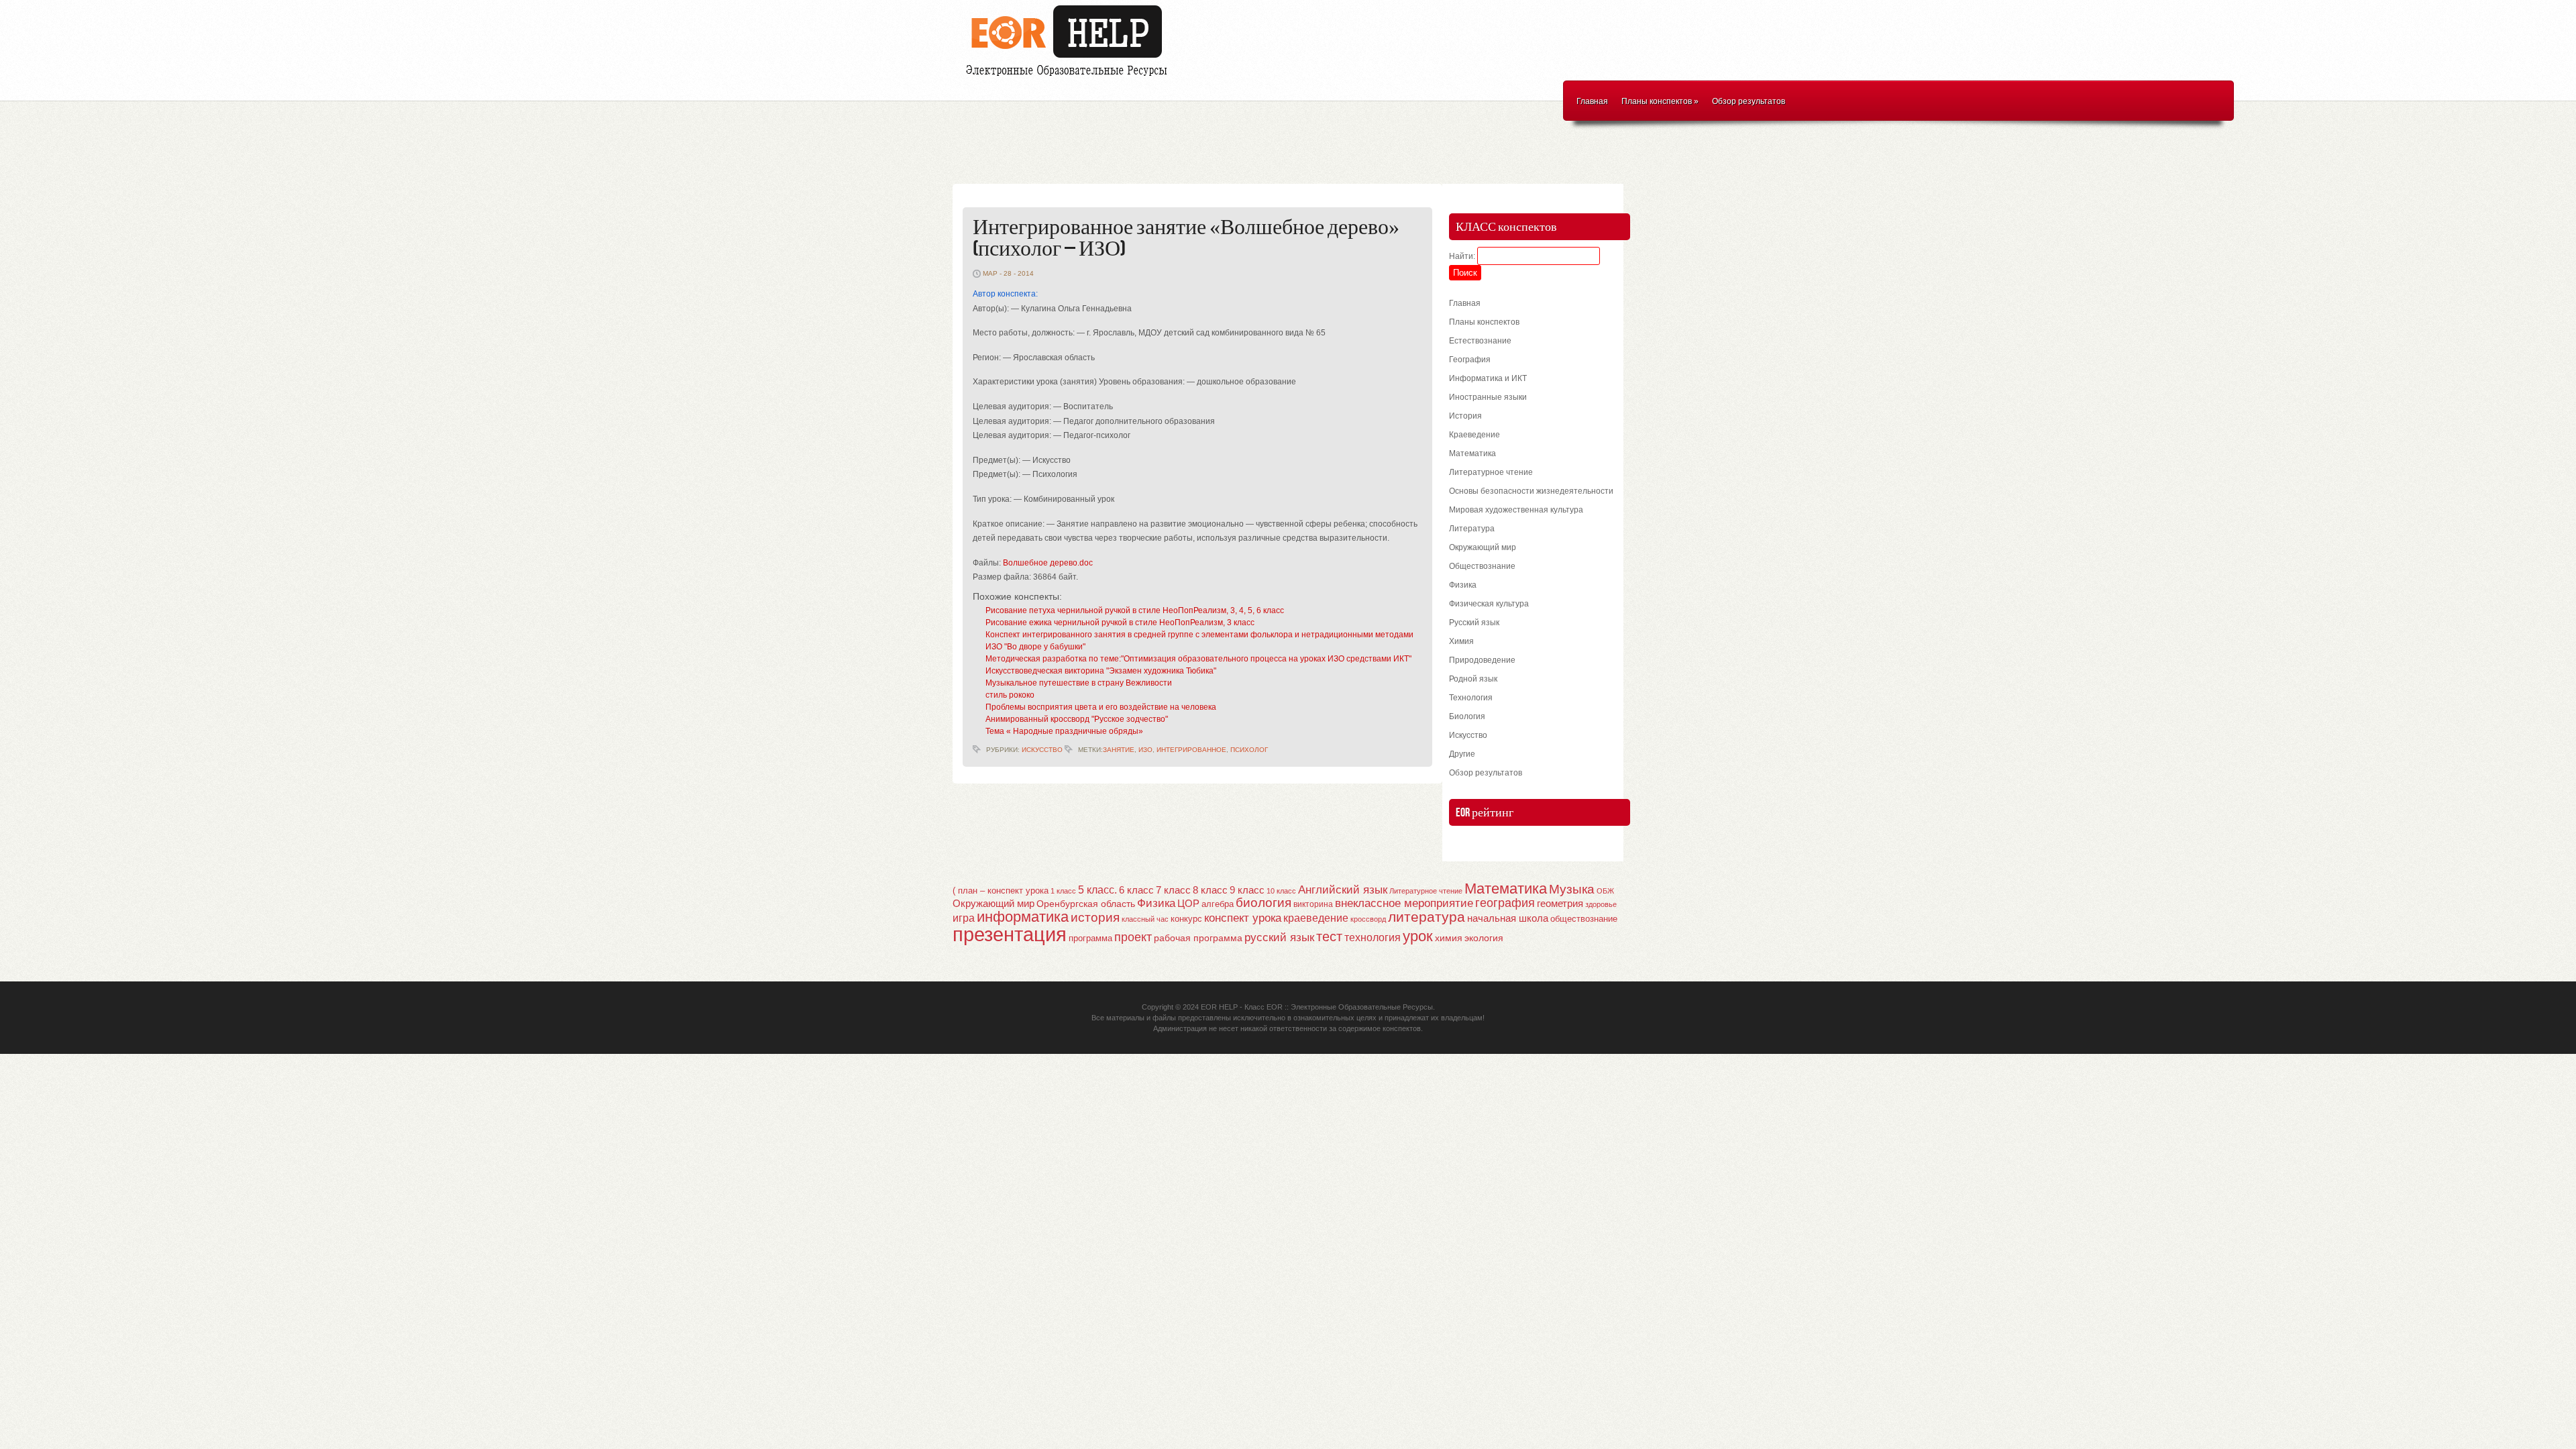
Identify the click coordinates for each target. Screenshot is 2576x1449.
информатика (1023, 917)
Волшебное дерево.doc (1048, 563)
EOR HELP (1219, 1007)
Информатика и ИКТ (1488, 378)
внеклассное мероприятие (1404, 903)
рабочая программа (1198, 938)
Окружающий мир (1483, 547)
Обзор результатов (1749, 101)
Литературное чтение (1491, 472)
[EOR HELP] (1070, 78)
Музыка (1572, 889)
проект (1133, 937)
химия (1449, 938)
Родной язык (1473, 679)
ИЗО (1145, 750)
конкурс (1186, 919)
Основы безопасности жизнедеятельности (1531, 491)
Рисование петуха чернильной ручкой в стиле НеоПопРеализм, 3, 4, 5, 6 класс (1135, 610)
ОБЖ (1605, 891)
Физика (1463, 585)
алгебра (1218, 904)
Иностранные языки (1488, 397)
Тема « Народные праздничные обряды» (1064, 731)
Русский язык (1474, 623)
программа (1090, 938)
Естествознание (1480, 341)
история (1095, 917)
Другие (1462, 754)
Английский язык (1343, 890)
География (1470, 360)
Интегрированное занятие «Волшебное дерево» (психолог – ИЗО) (1186, 238)
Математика (1472, 453)
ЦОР (1188, 904)
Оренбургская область (1086, 904)
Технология (1471, 698)
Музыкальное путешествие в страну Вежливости (1079, 683)
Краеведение (1474, 435)
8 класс (1210, 890)
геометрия (1560, 903)
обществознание (1584, 919)
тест (1329, 936)
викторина (1313, 904)
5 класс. (1097, 890)
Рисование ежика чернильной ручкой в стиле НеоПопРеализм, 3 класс (1120, 623)
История (1465, 416)
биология (1264, 903)
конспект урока (1243, 918)
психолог (1249, 750)
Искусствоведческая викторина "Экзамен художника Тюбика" (1101, 671)
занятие (1119, 750)
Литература (1472, 529)
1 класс (1063, 891)
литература (1427, 917)
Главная (1592, 101)
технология (1373, 937)
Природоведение (1482, 660)
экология (1484, 938)
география (1505, 903)
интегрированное (1191, 750)
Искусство (1042, 750)
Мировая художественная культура (1516, 510)
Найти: (1462, 256)
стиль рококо (1010, 695)
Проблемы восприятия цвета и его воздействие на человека (1101, 707)
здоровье (1601, 904)
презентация (1010, 934)
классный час (1145, 919)
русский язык (1279, 937)
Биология (1467, 716)
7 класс (1173, 890)
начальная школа (1508, 918)
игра (964, 918)
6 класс (1136, 890)
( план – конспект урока (1001, 891)
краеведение (1316, 918)
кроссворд (1368, 919)
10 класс (1281, 891)
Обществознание (1482, 566)
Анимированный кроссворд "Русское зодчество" (1077, 719)
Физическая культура (1489, 604)
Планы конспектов (1660, 101)
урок (1418, 936)
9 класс (1247, 890)
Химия (1461, 641)
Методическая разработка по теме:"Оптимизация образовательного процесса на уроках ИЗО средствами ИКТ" (1198, 659)
